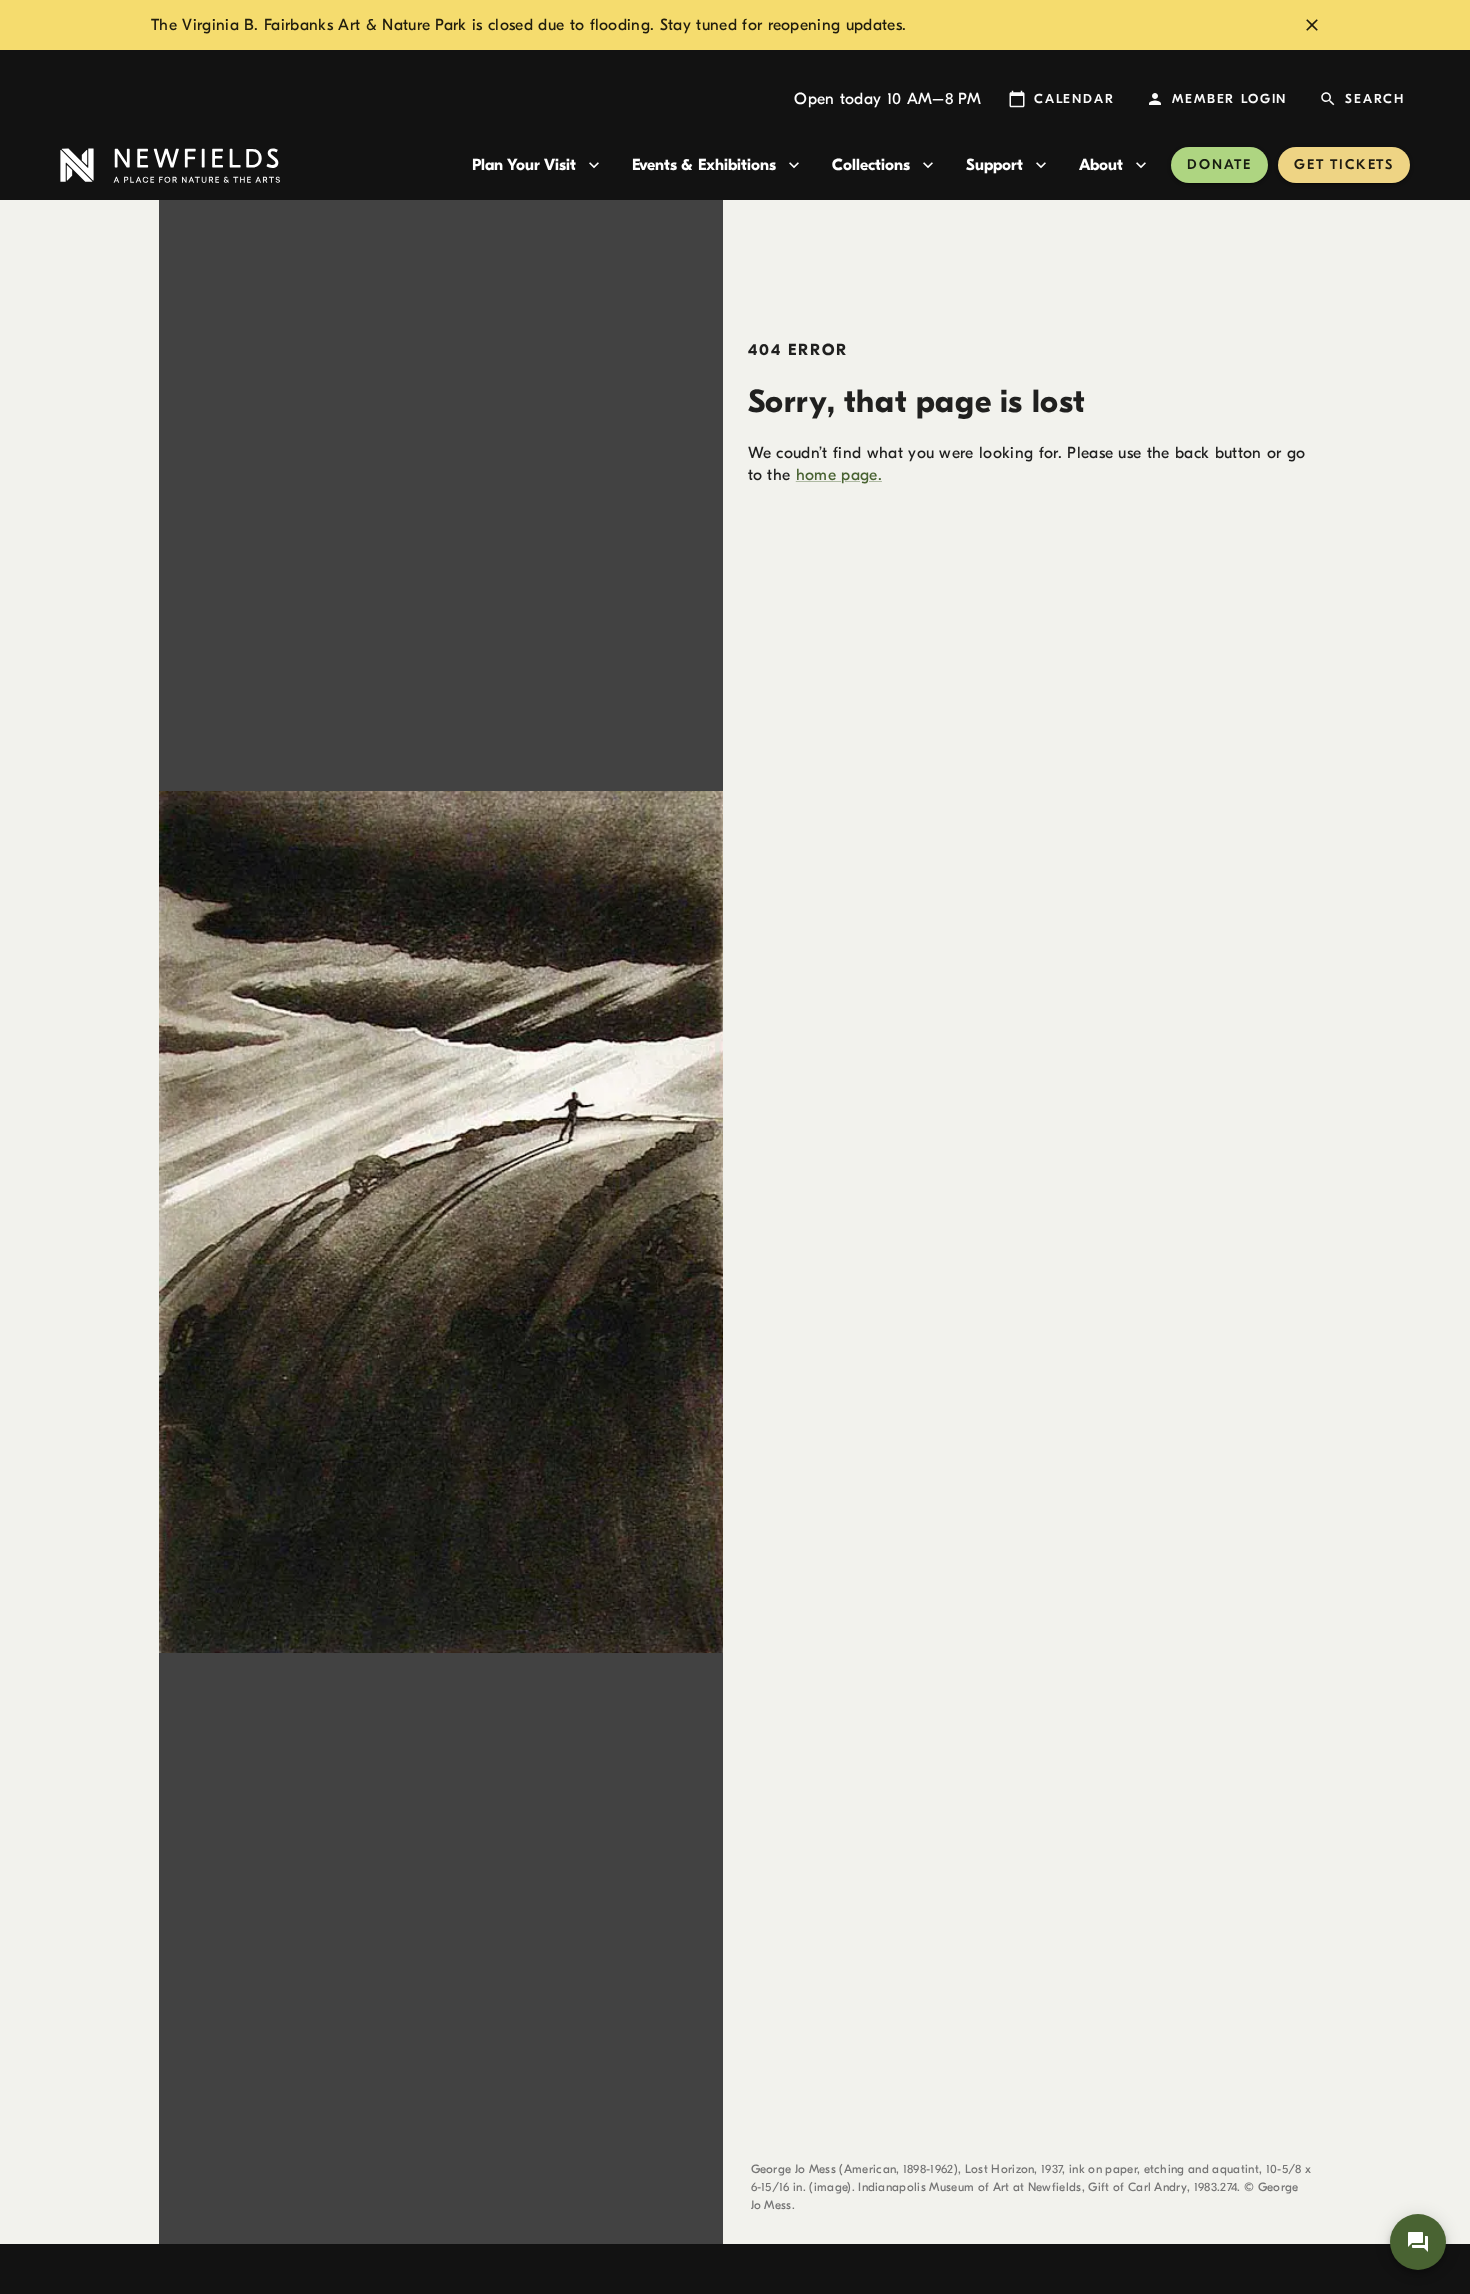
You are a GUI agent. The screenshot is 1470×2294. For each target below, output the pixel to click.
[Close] (1312, 25)
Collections (871, 165)
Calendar (1074, 98)
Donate (1219, 164)
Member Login (1229, 98)
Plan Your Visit (524, 165)
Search (1375, 98)
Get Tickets (1344, 164)
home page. (839, 475)
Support (994, 165)
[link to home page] (258, 165)
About (1101, 165)
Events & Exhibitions (703, 165)
